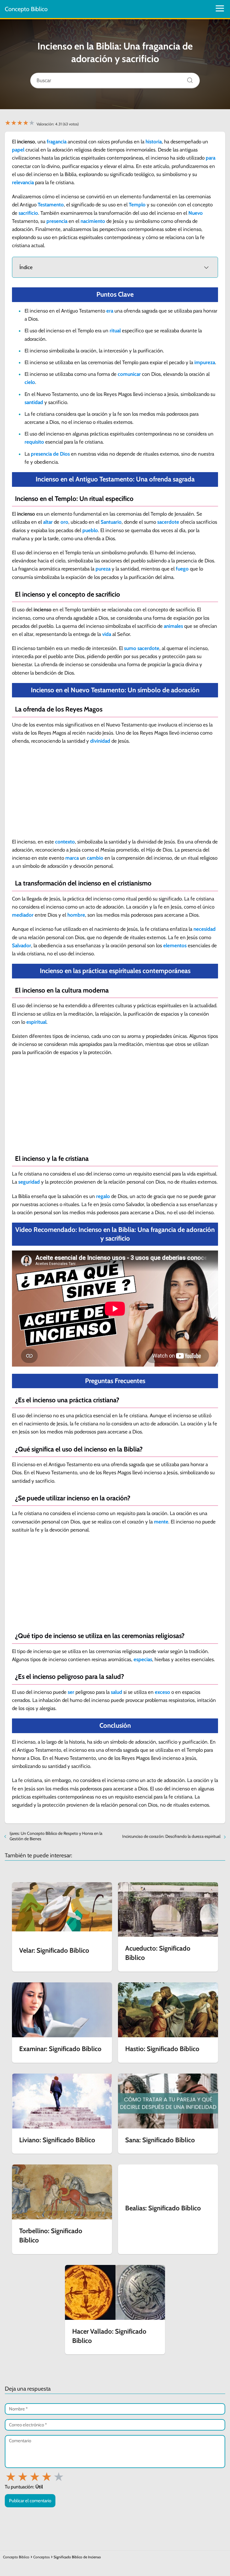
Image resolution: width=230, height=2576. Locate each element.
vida (107, 634)
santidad (34, 402)
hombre (76, 915)
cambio (95, 858)
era (110, 311)
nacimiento (93, 221)
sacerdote (168, 522)
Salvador (22, 945)
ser (71, 1692)
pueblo (90, 530)
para (211, 158)
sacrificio (28, 213)
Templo (137, 205)
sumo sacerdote (142, 648)
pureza (103, 569)
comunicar (129, 374)
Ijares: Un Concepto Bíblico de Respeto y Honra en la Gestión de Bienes (56, 1836)
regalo (103, 1196)
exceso (162, 1692)
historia (154, 142)
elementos (175, 945)
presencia (57, 221)
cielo (30, 382)
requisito (34, 442)
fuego (182, 569)
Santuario (111, 522)
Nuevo (196, 213)
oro (64, 522)
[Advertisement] (115, 793)
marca (72, 858)
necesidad (205, 929)
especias (143, 1659)
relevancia (23, 182)
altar (48, 522)
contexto (65, 842)
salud (116, 1692)
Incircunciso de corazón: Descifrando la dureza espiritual (171, 1836)
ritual (115, 331)
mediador (23, 915)
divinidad (100, 741)
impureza (205, 362)
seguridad (29, 1182)
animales (173, 626)
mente (161, 1522)
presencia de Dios (50, 454)
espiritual (36, 1022)
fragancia (57, 142)
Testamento (51, 205)
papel (18, 150)
